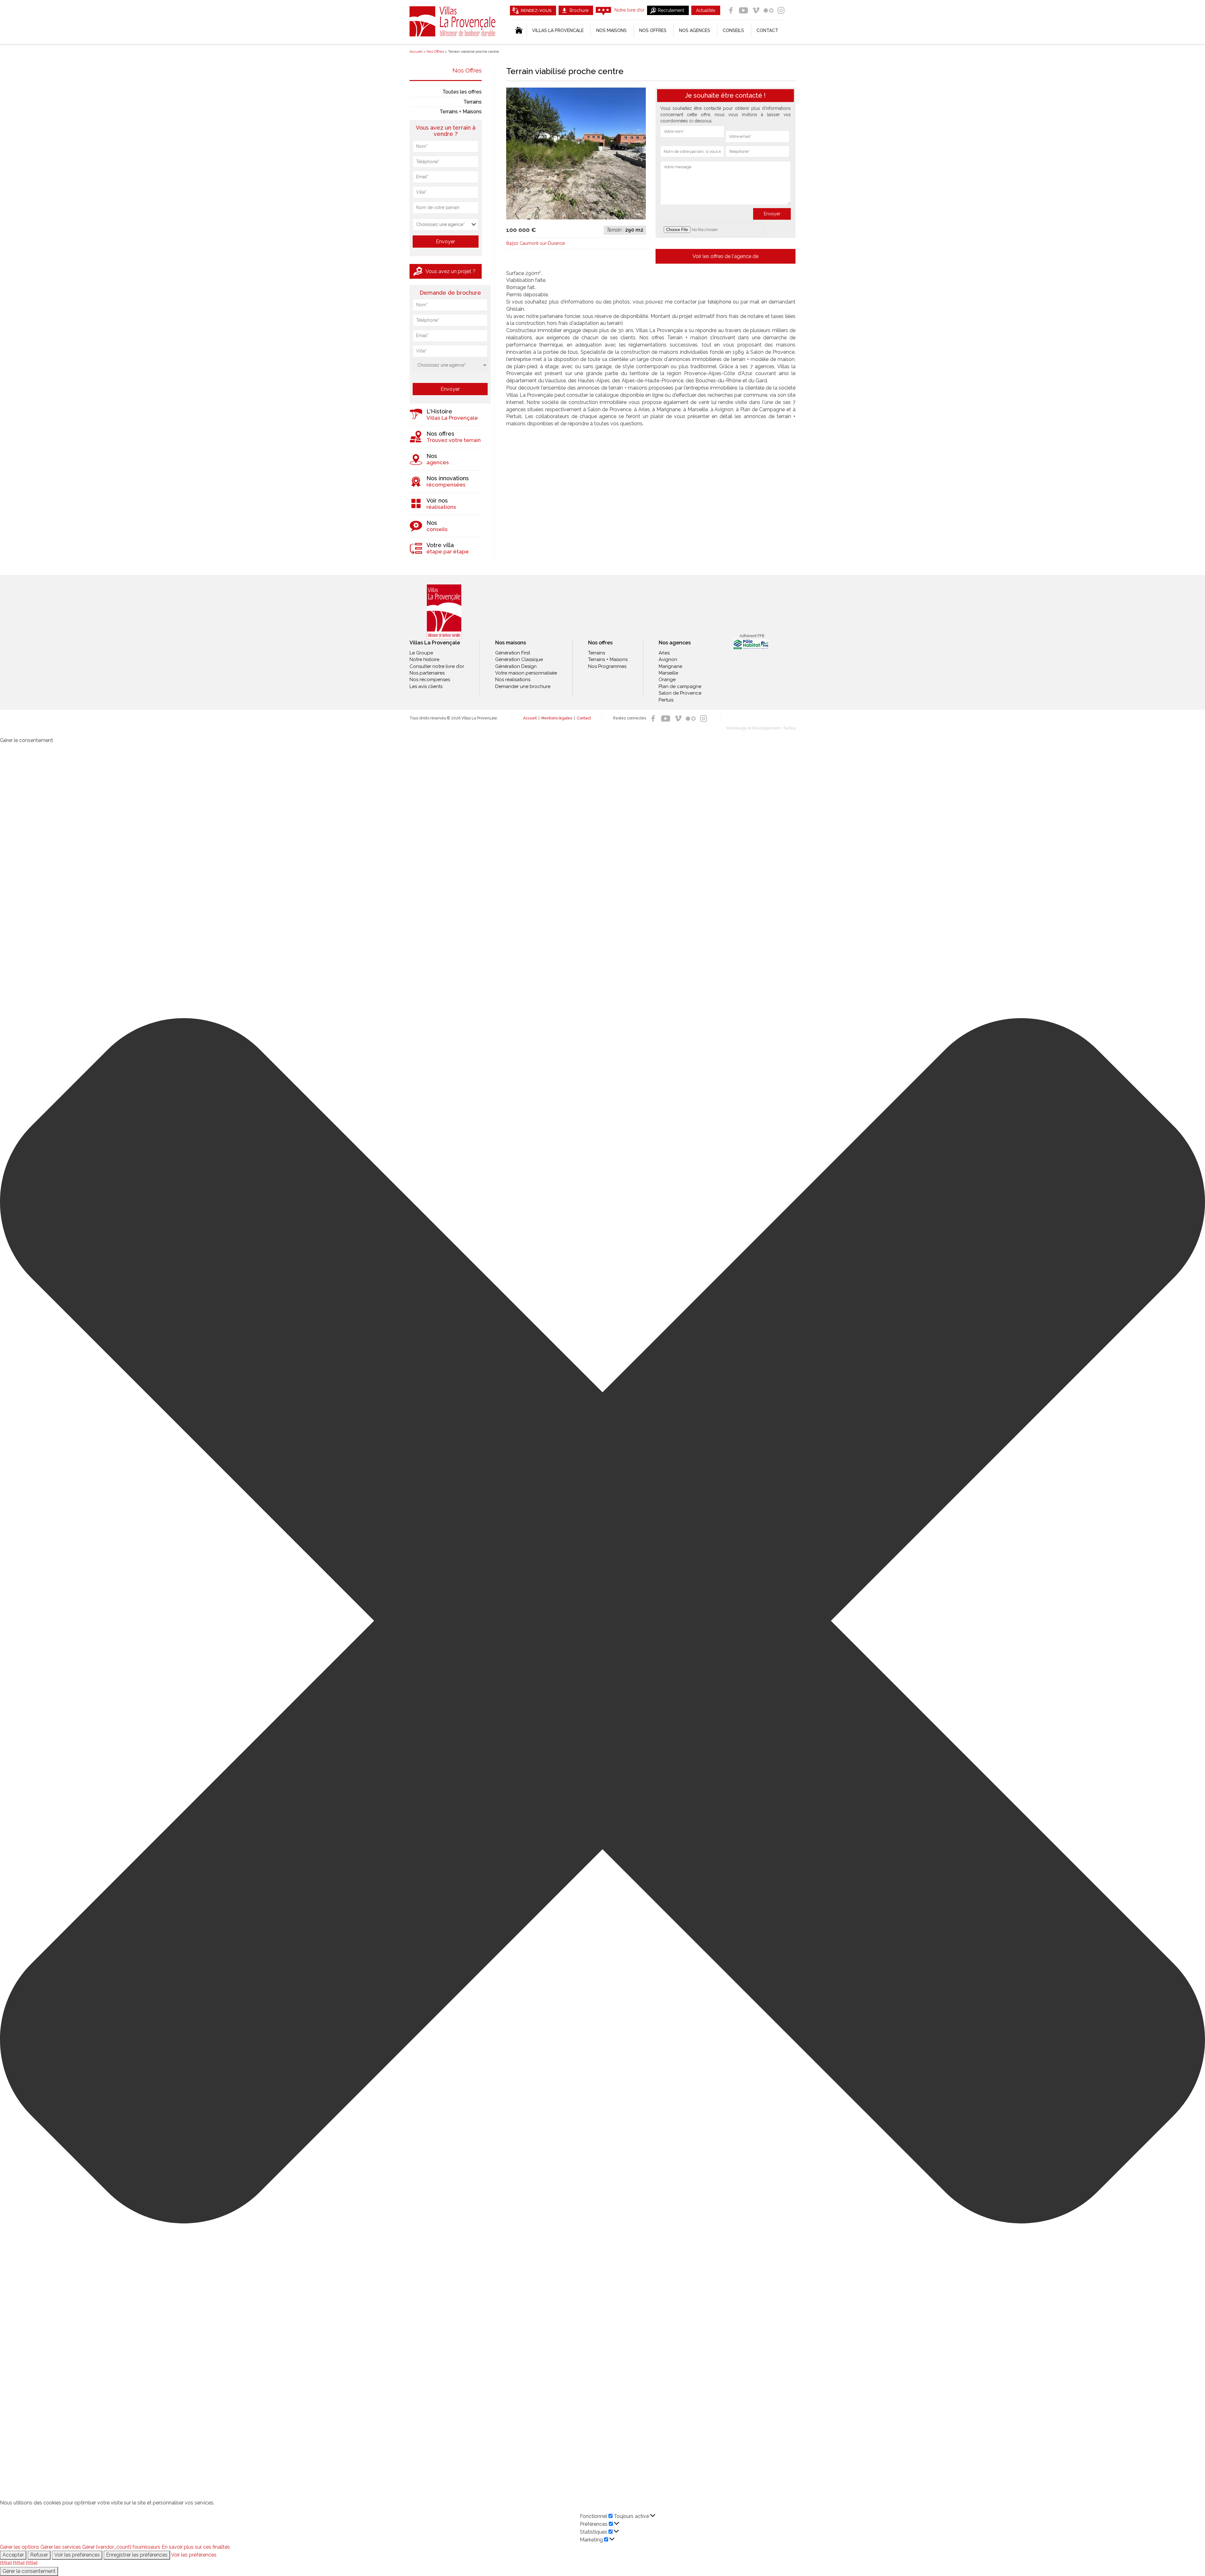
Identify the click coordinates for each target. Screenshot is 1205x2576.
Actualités (706, 10)
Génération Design (516, 666)
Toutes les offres (462, 92)
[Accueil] (518, 30)
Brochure (579, 10)
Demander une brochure (523, 686)
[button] (602, 1622)
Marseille (668, 673)
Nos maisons (511, 643)
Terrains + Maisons (461, 112)
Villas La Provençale (453, 21)
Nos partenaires (427, 673)
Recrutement (671, 10)
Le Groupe (421, 653)
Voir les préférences (77, 2555)
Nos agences (695, 30)
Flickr (769, 10)
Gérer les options (20, 2547)
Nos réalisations (513, 680)
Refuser (39, 2555)
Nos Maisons (611, 30)
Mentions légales (557, 718)
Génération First (513, 653)
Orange (667, 680)
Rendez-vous (536, 11)
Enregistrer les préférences (137, 2555)
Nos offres (653, 30)
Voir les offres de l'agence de (726, 256)
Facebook (731, 10)
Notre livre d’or (629, 10)
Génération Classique (519, 659)
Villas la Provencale (558, 30)
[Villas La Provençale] (444, 612)
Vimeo (756, 10)
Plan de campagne (680, 686)
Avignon (668, 659)
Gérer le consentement (29, 2571)
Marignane (670, 666)
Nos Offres (467, 70)
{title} (6, 2563)
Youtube (743, 10)
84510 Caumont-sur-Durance (536, 243)
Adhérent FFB (752, 636)
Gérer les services (61, 2547)
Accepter (13, 2555)
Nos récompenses (430, 680)
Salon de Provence (680, 693)
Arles (664, 653)
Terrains (473, 102)
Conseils (733, 30)
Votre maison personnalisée (526, 673)
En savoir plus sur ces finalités (196, 2547)
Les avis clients (426, 686)
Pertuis (666, 700)
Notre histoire (424, 659)
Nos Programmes (607, 666)
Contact (767, 30)
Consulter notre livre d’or (437, 666)
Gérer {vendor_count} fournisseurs (121, 2547)
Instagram (781, 10)
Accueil (530, 718)
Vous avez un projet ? (450, 271)
